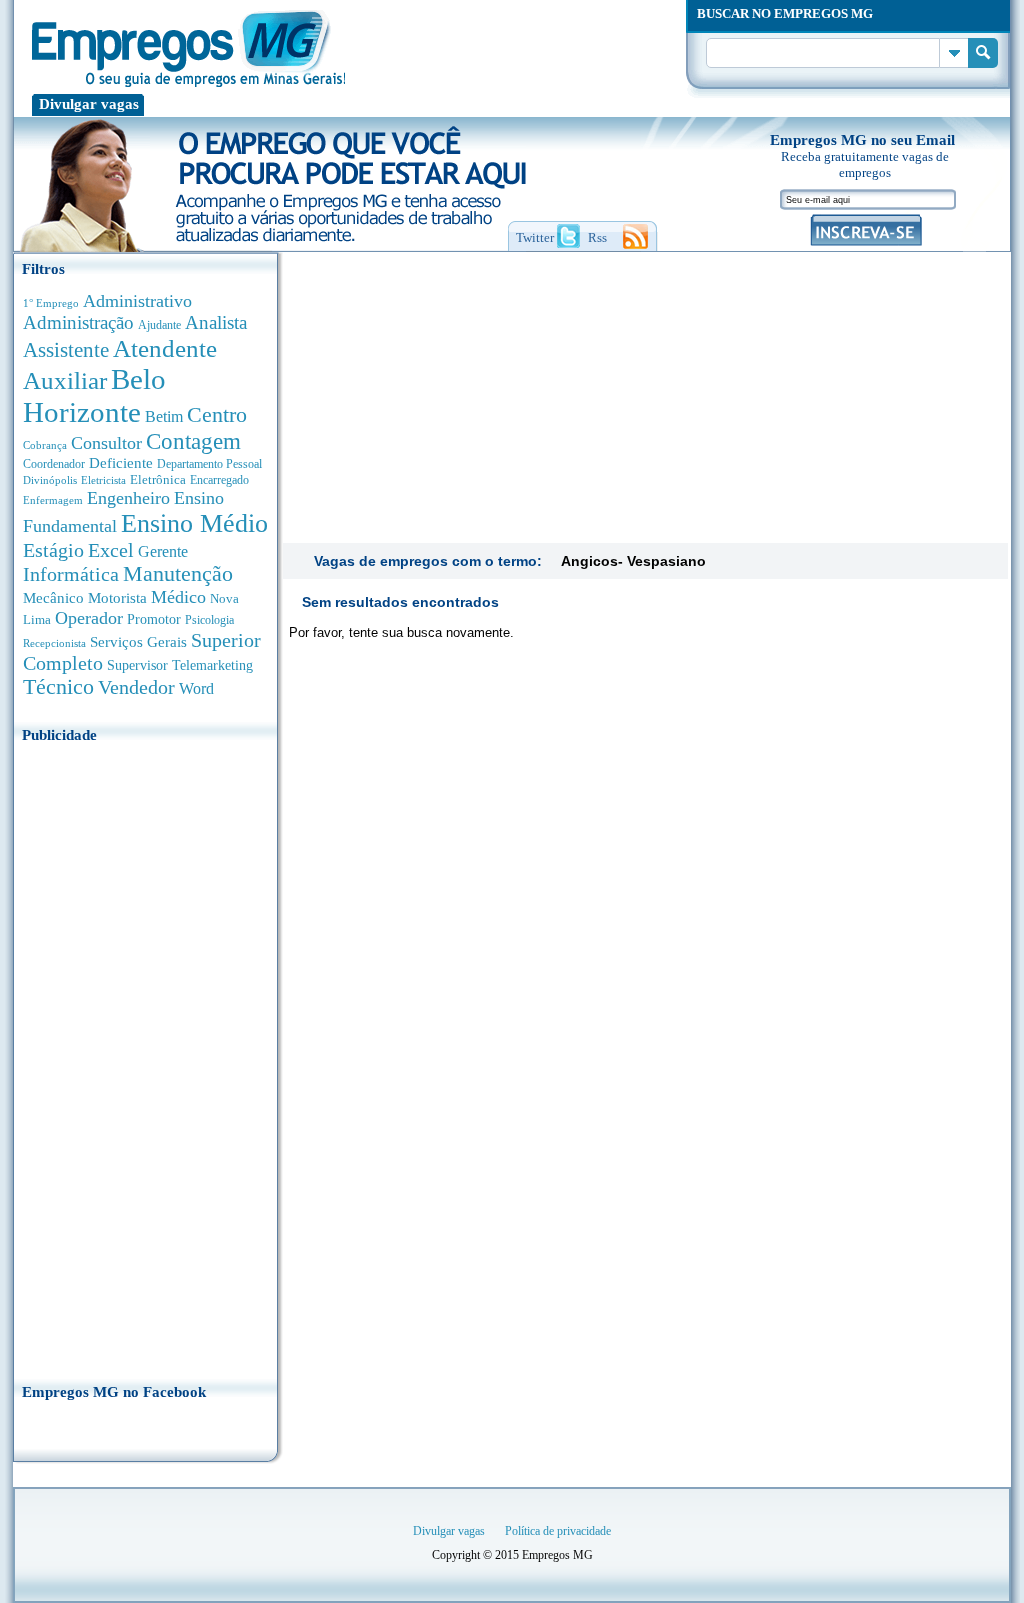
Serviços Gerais (138, 642)
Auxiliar (65, 380)
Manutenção (178, 574)
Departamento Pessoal (209, 464)
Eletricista (103, 480)
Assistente (66, 350)
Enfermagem (53, 500)
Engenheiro (128, 498)
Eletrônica (158, 479)
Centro (217, 414)
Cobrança (45, 445)
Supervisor (137, 665)
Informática (71, 574)
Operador (89, 618)
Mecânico (53, 598)
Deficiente (121, 463)
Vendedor (136, 687)
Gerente (163, 551)
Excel (111, 550)
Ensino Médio (194, 523)
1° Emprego (51, 303)
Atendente (165, 348)
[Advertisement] (145, 1057)
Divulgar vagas (89, 104)
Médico (178, 597)
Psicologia (209, 620)
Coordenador (54, 464)
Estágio (53, 550)
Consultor (106, 443)
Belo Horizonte (94, 395)
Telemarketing (212, 665)
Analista (216, 322)
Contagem (193, 441)
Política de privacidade (558, 1531)
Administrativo (137, 301)
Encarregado (219, 480)
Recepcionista (54, 643)
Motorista (117, 597)
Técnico (58, 687)
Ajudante (159, 325)
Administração (78, 322)
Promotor (154, 619)
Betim (164, 416)
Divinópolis (50, 480)
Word (196, 688)
